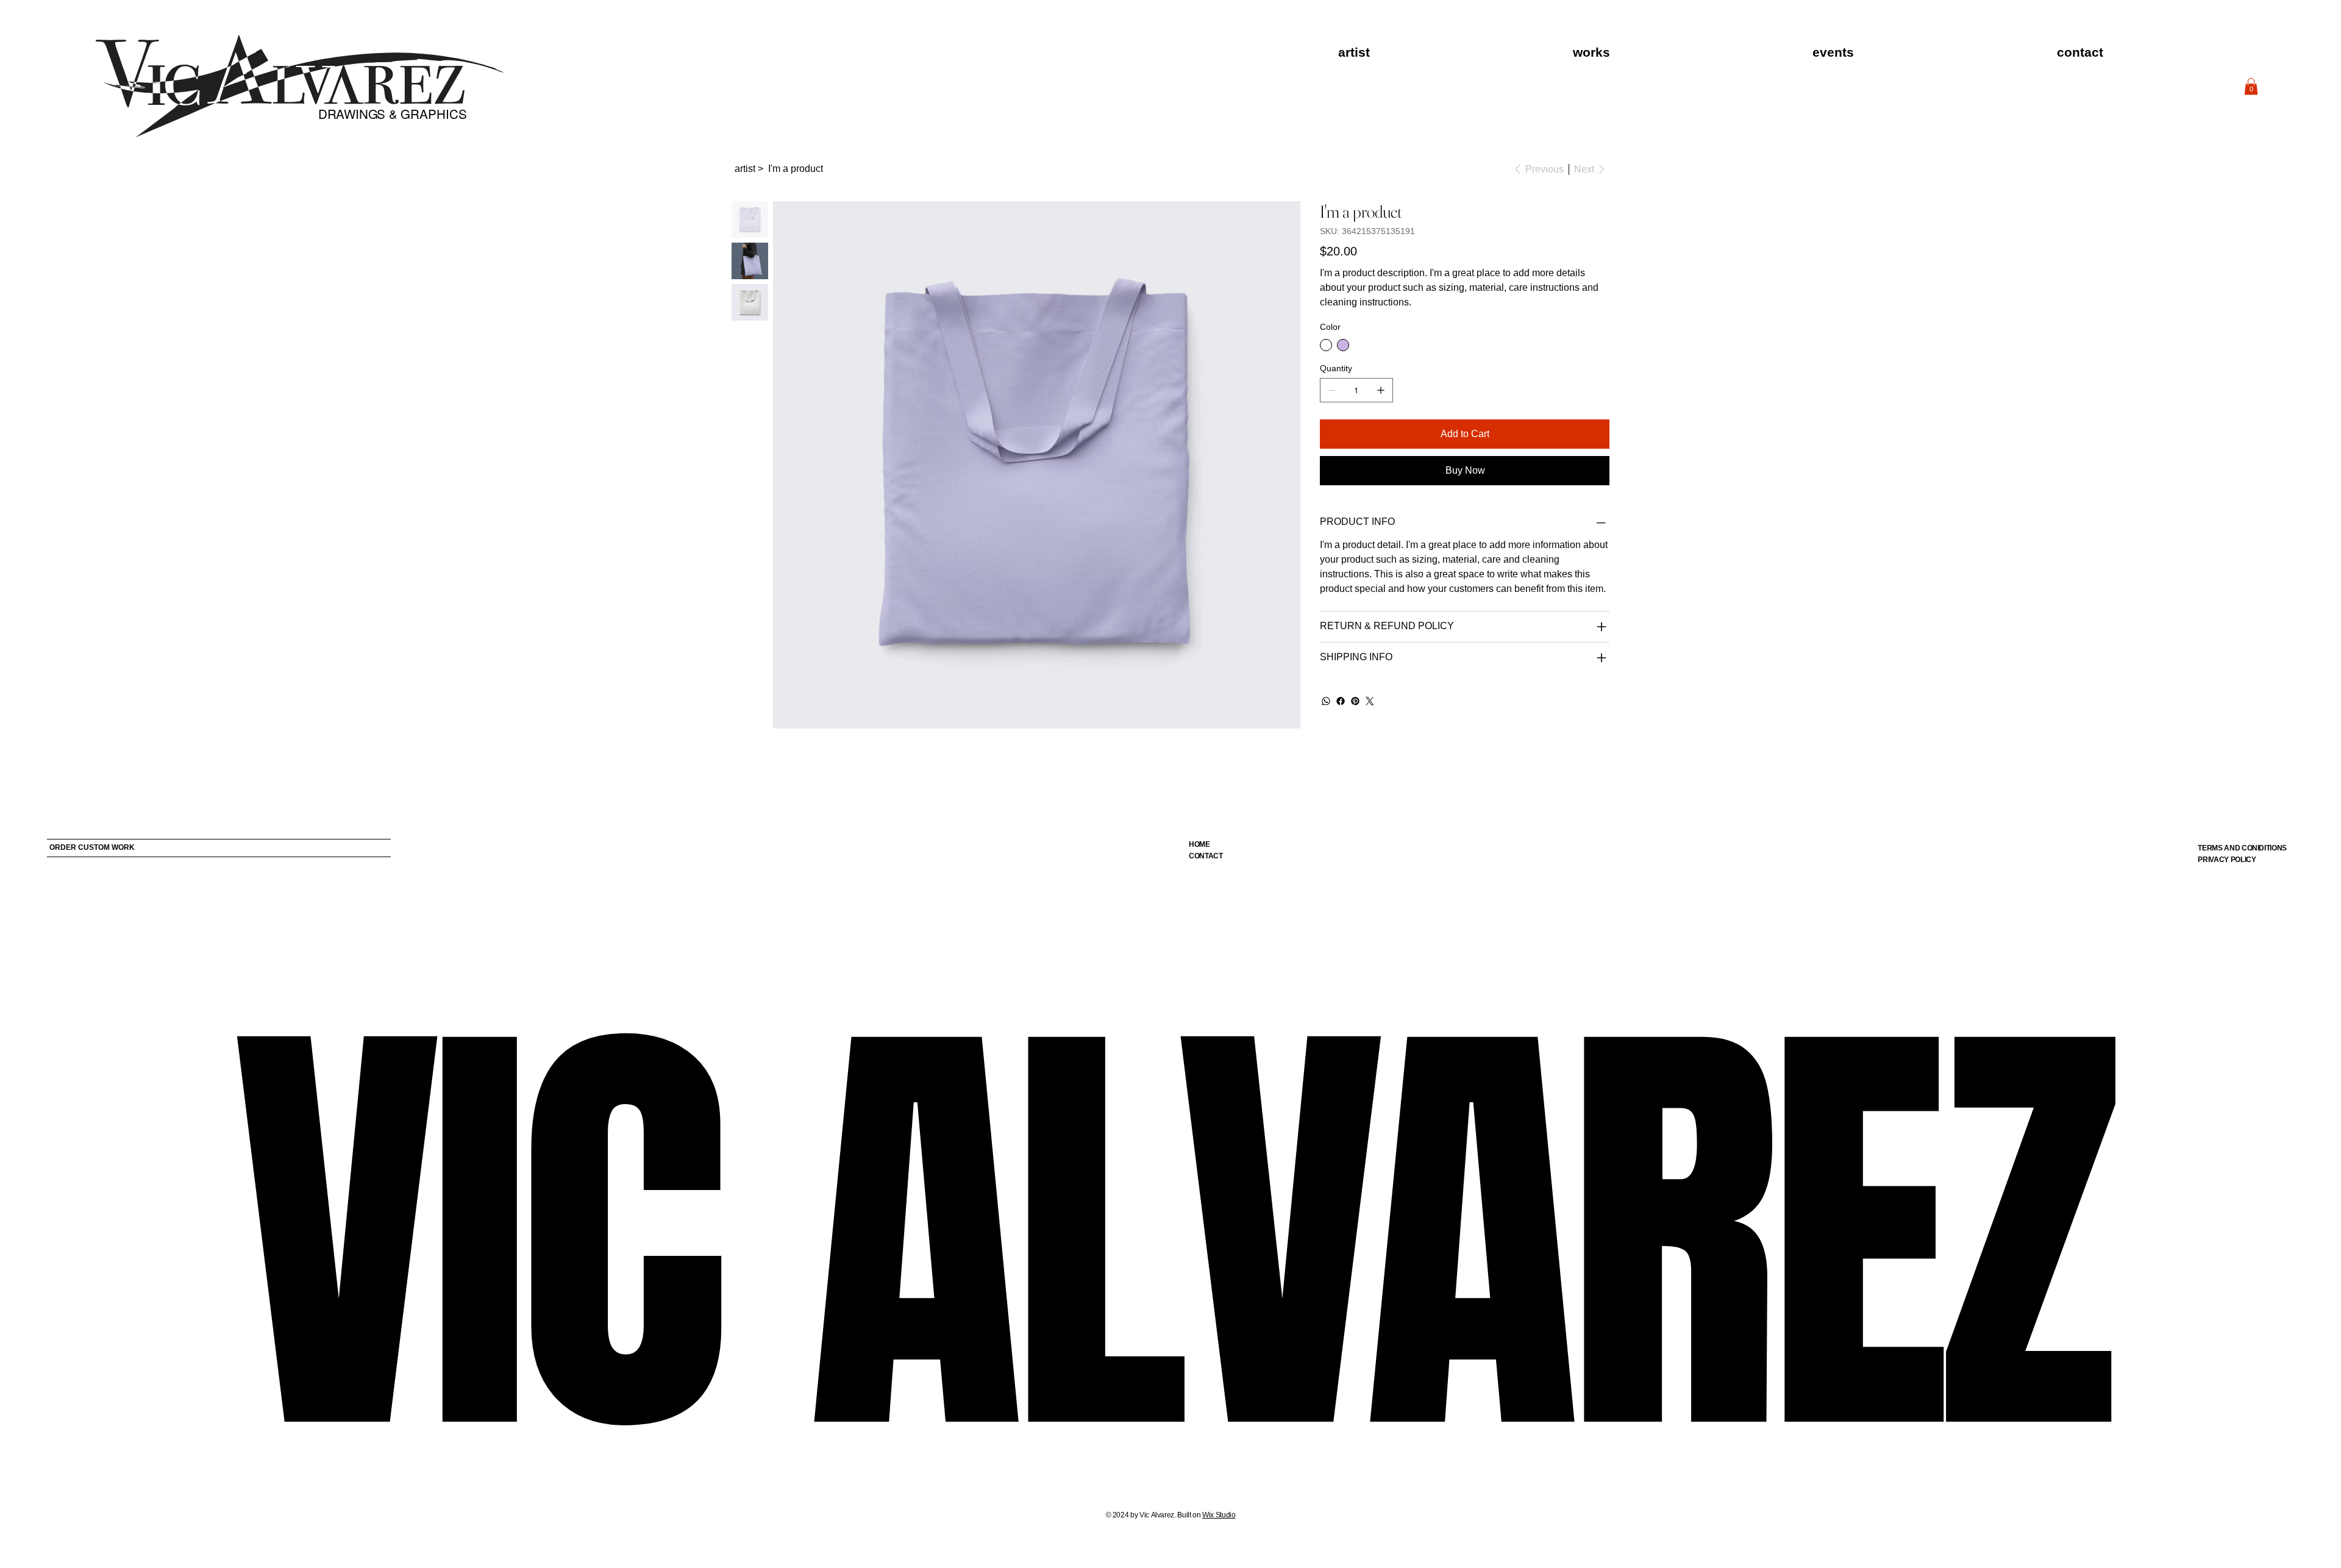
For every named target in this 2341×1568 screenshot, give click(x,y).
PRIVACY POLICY (2227, 860)
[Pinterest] (1355, 701)
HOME (1199, 844)
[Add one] (1381, 390)
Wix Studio (1219, 1515)
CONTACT (1206, 856)
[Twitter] (1370, 701)
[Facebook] (1341, 701)
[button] (2251, 86)
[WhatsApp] (1326, 701)
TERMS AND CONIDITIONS (2242, 848)
